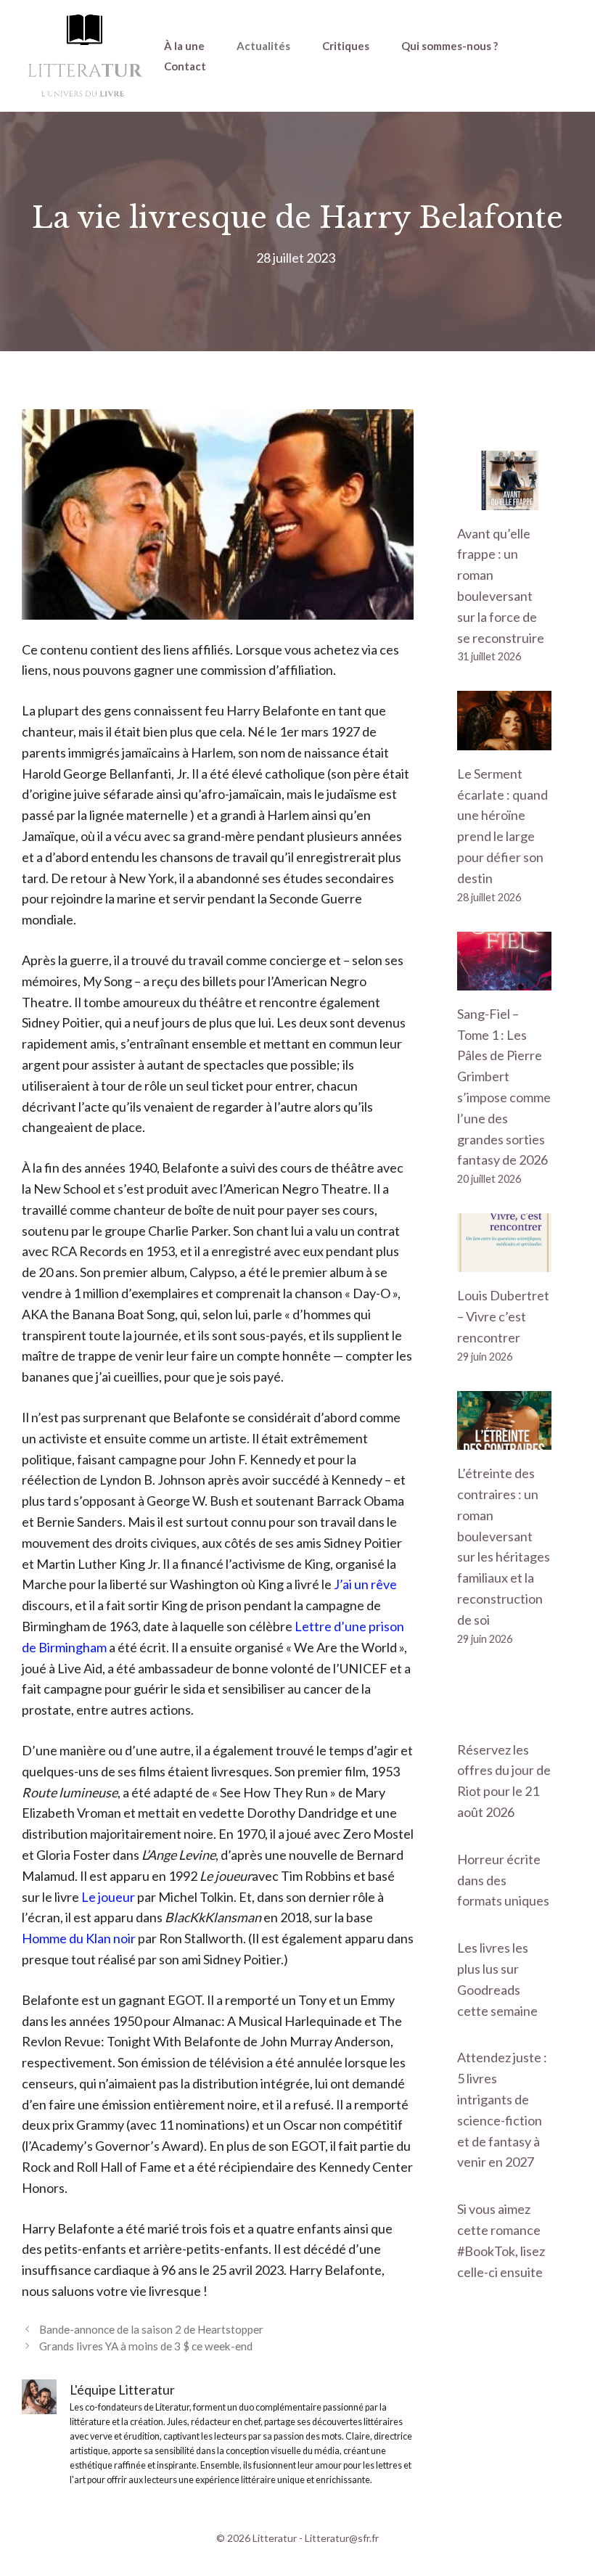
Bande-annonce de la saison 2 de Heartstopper (151, 2329)
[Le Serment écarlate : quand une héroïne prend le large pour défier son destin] (504, 739)
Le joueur (108, 1897)
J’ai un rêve (365, 1584)
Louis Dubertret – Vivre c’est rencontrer (503, 1316)
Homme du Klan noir (79, 1938)
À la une (184, 46)
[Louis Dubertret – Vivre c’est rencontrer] (504, 1262)
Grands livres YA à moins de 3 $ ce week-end (146, 2346)
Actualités (263, 46)
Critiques (346, 46)
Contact (185, 66)
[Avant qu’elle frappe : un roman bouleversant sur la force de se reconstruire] (504, 499)
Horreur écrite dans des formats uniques (503, 1880)
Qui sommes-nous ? (450, 46)
